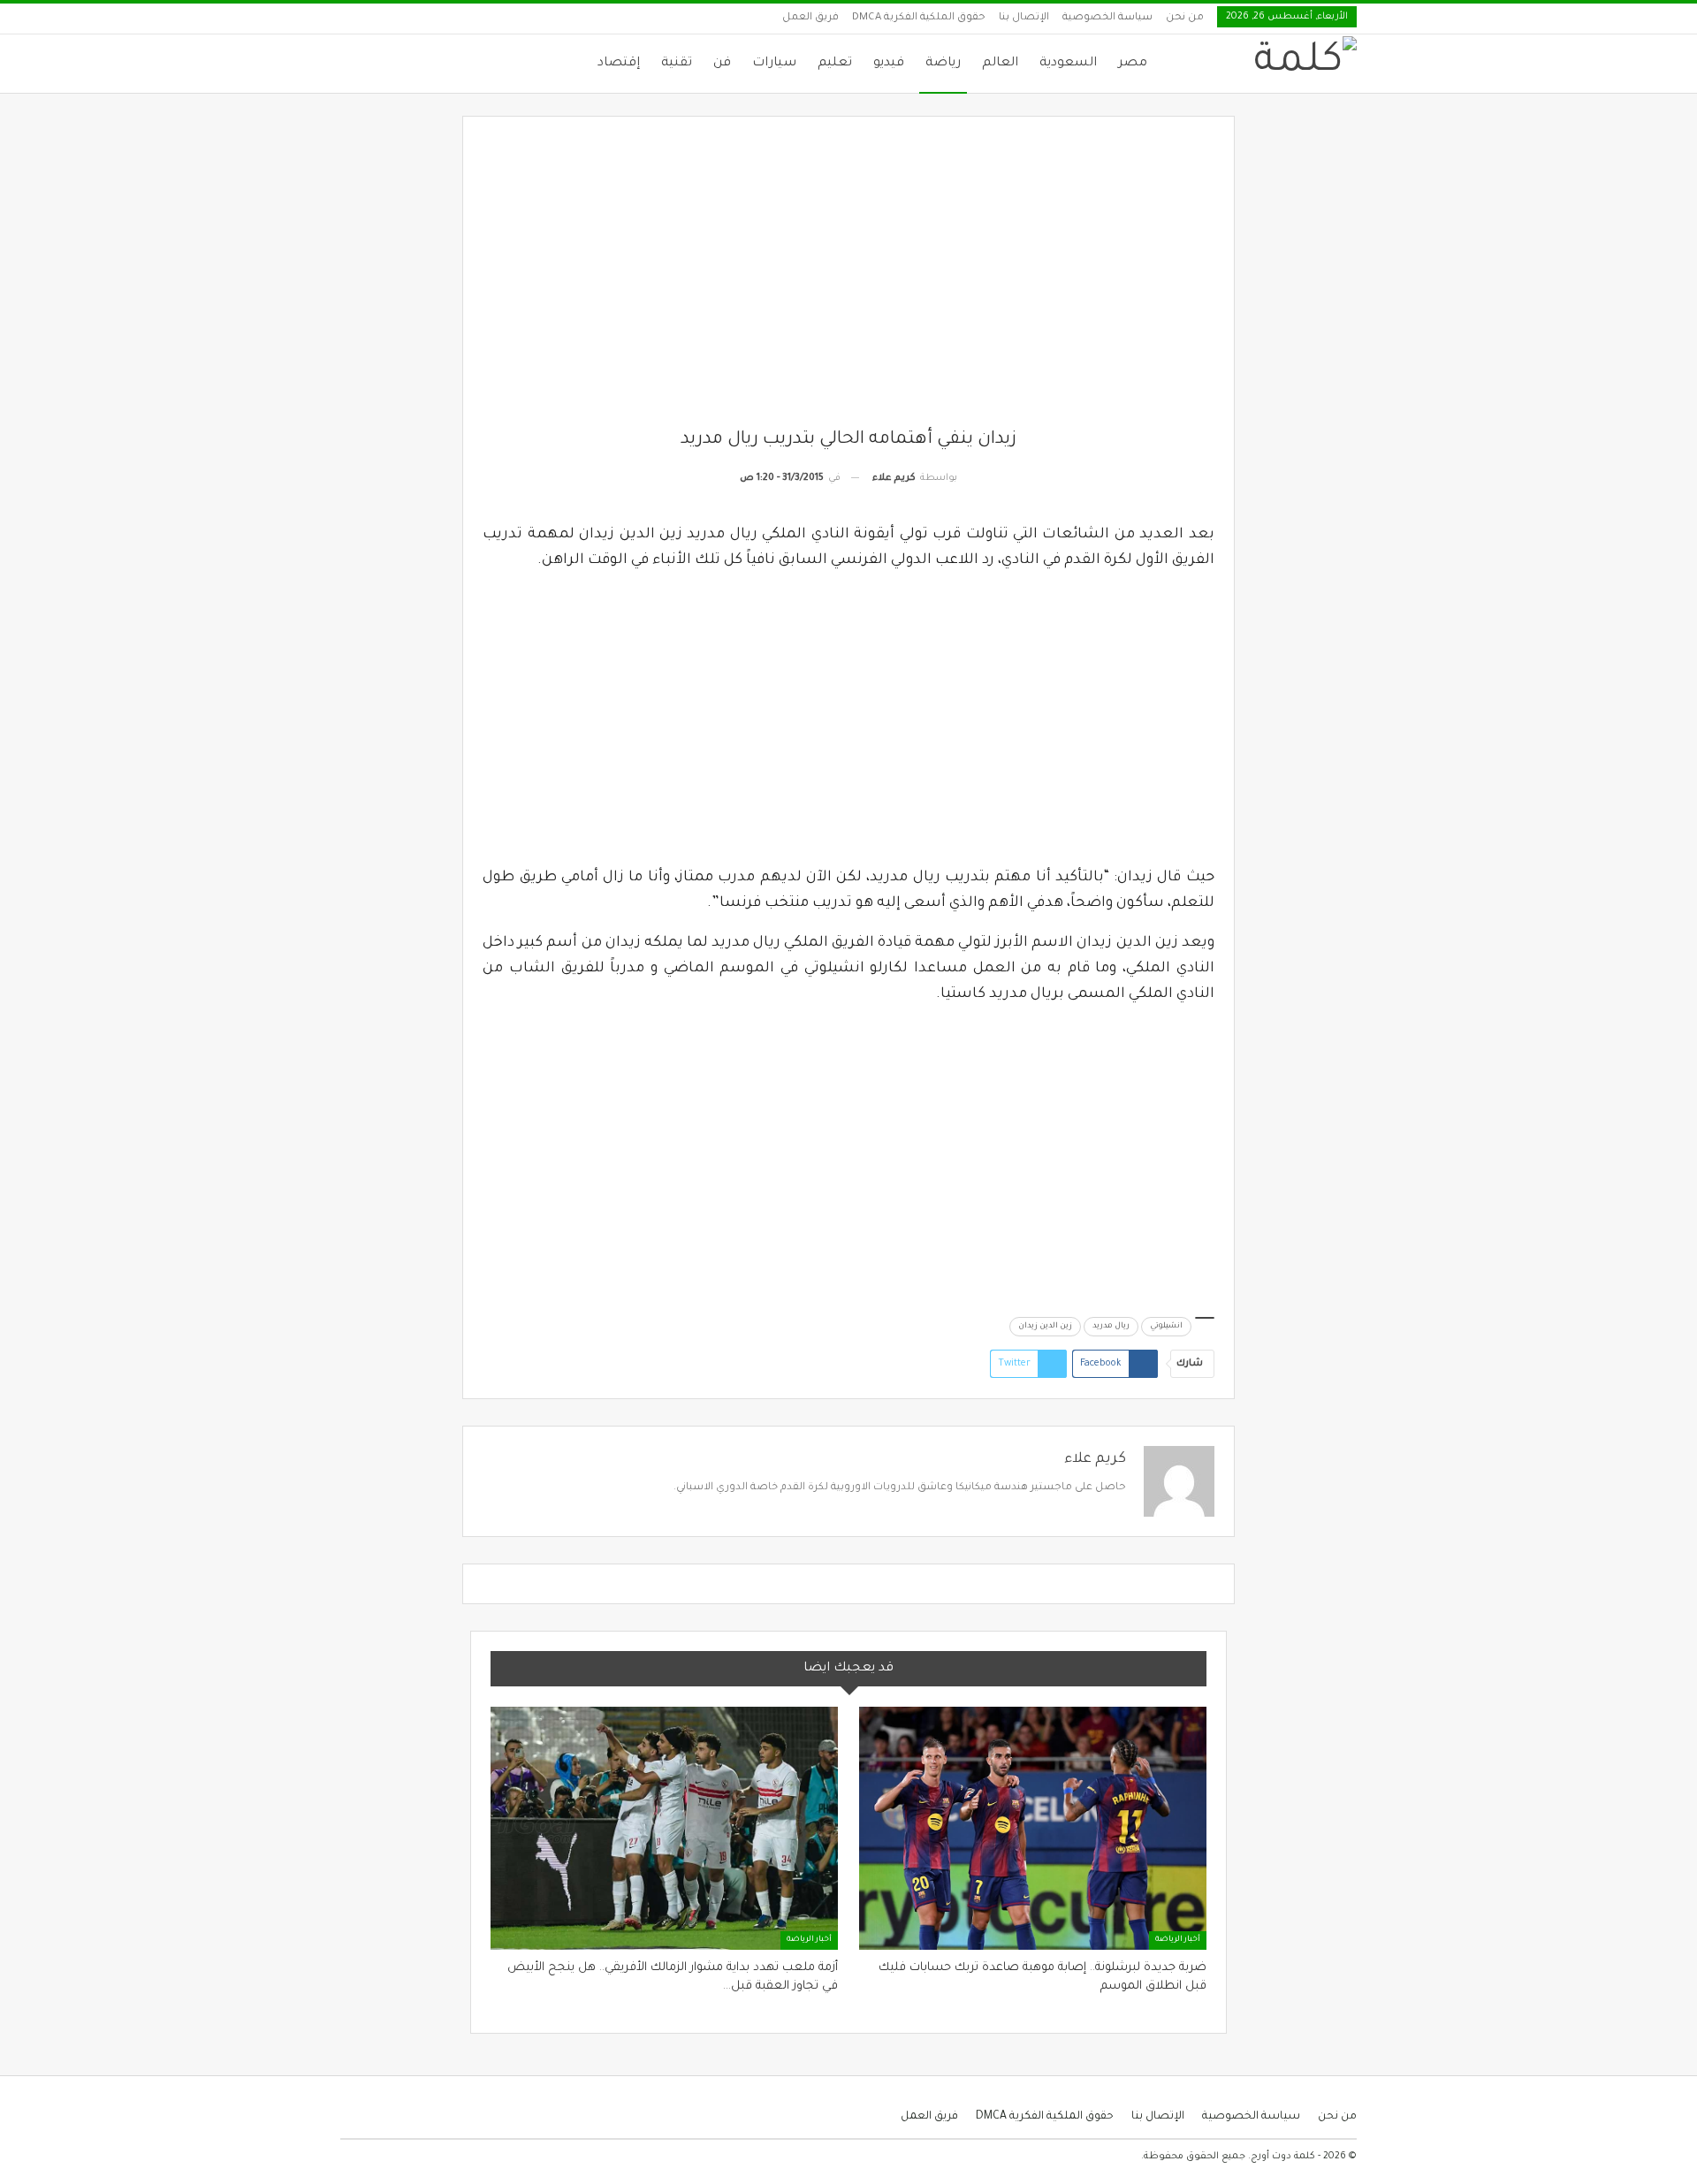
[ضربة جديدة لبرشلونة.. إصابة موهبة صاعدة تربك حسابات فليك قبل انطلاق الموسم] (1033, 1828)
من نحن (1185, 18)
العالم (1000, 64)
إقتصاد (619, 64)
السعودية (1068, 64)
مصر (1133, 64)
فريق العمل (810, 18)
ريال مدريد (1111, 1327)
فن (722, 64)
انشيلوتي (1166, 1327)
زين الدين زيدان (1045, 1327)
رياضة (943, 64)
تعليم (835, 64)
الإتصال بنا (1024, 18)
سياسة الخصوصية (1107, 18)
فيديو (889, 64)
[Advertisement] (849, 282)
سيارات (774, 64)
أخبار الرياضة (1178, 1940)
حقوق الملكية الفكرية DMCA (919, 18)
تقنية (677, 64)
